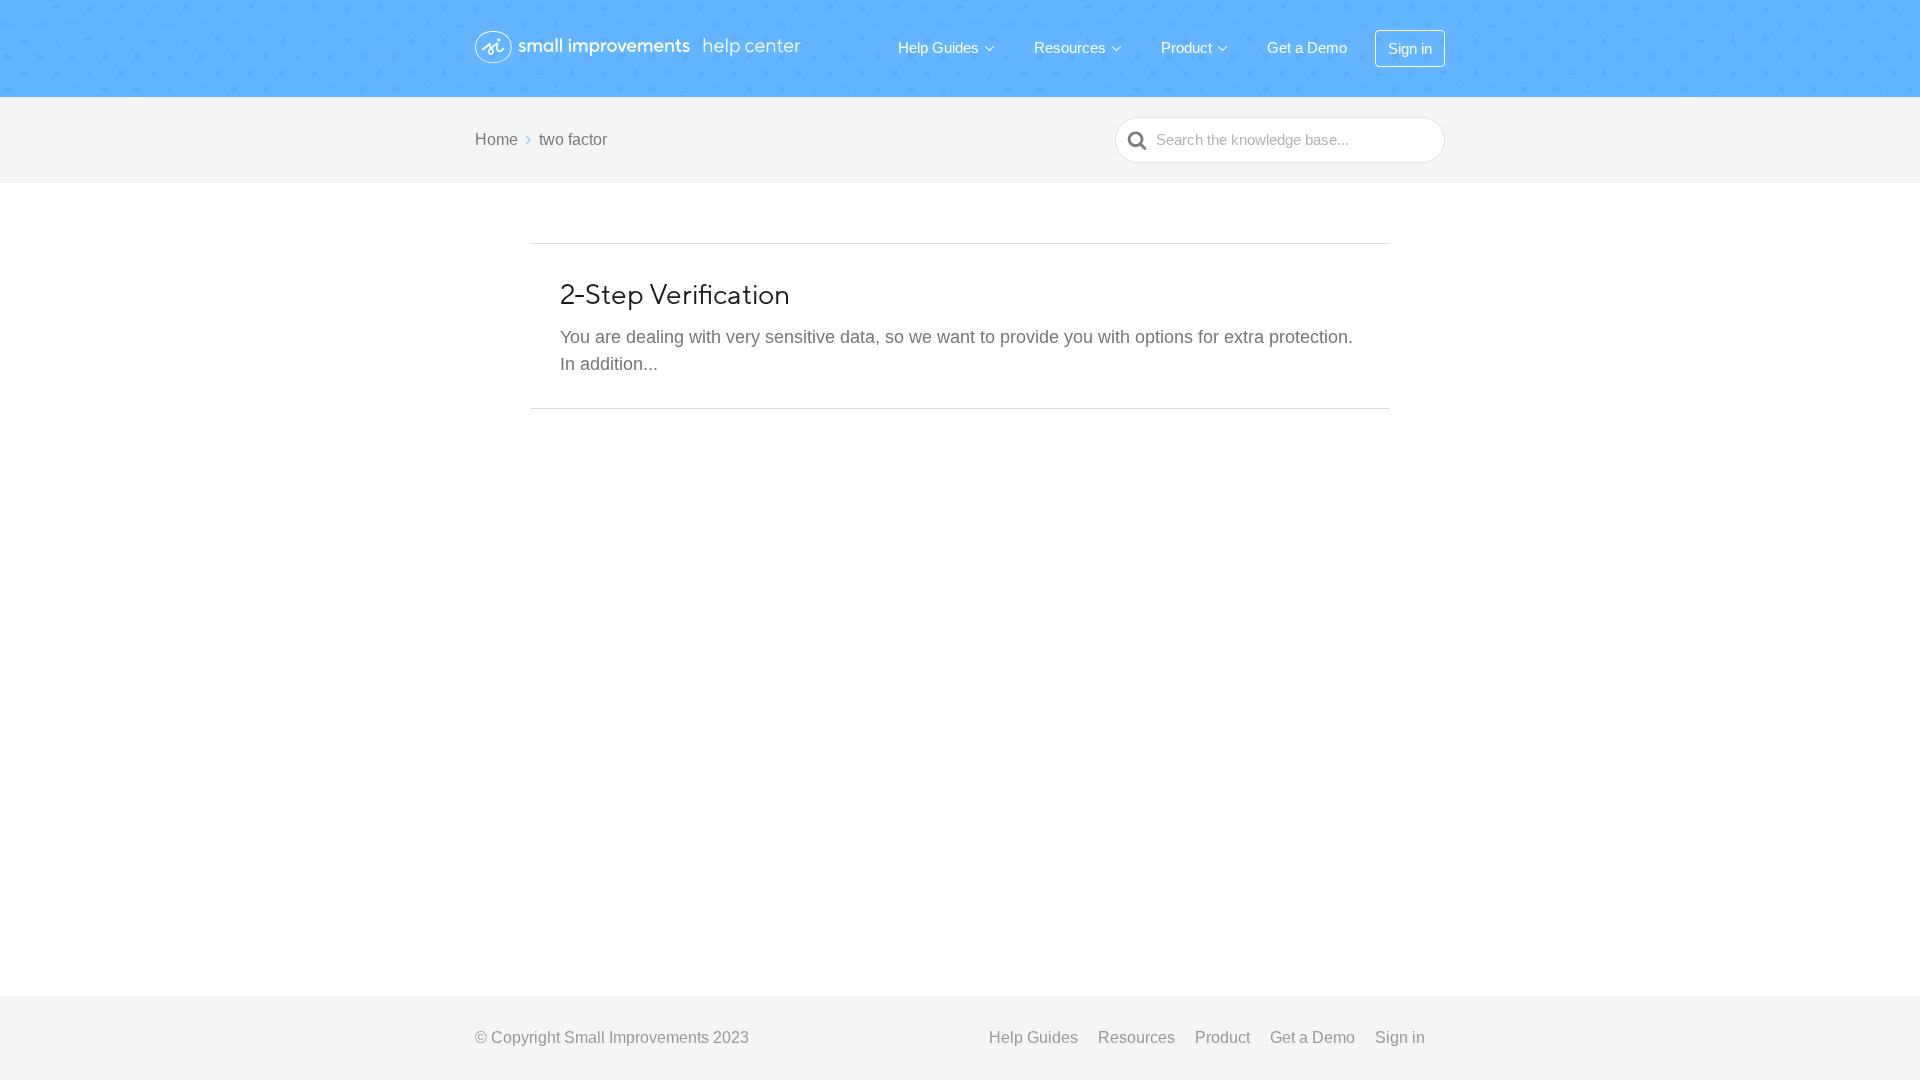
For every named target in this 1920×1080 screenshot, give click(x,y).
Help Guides (938, 47)
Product (1186, 47)
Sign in (1410, 48)
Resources (1070, 47)
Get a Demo (1307, 47)
